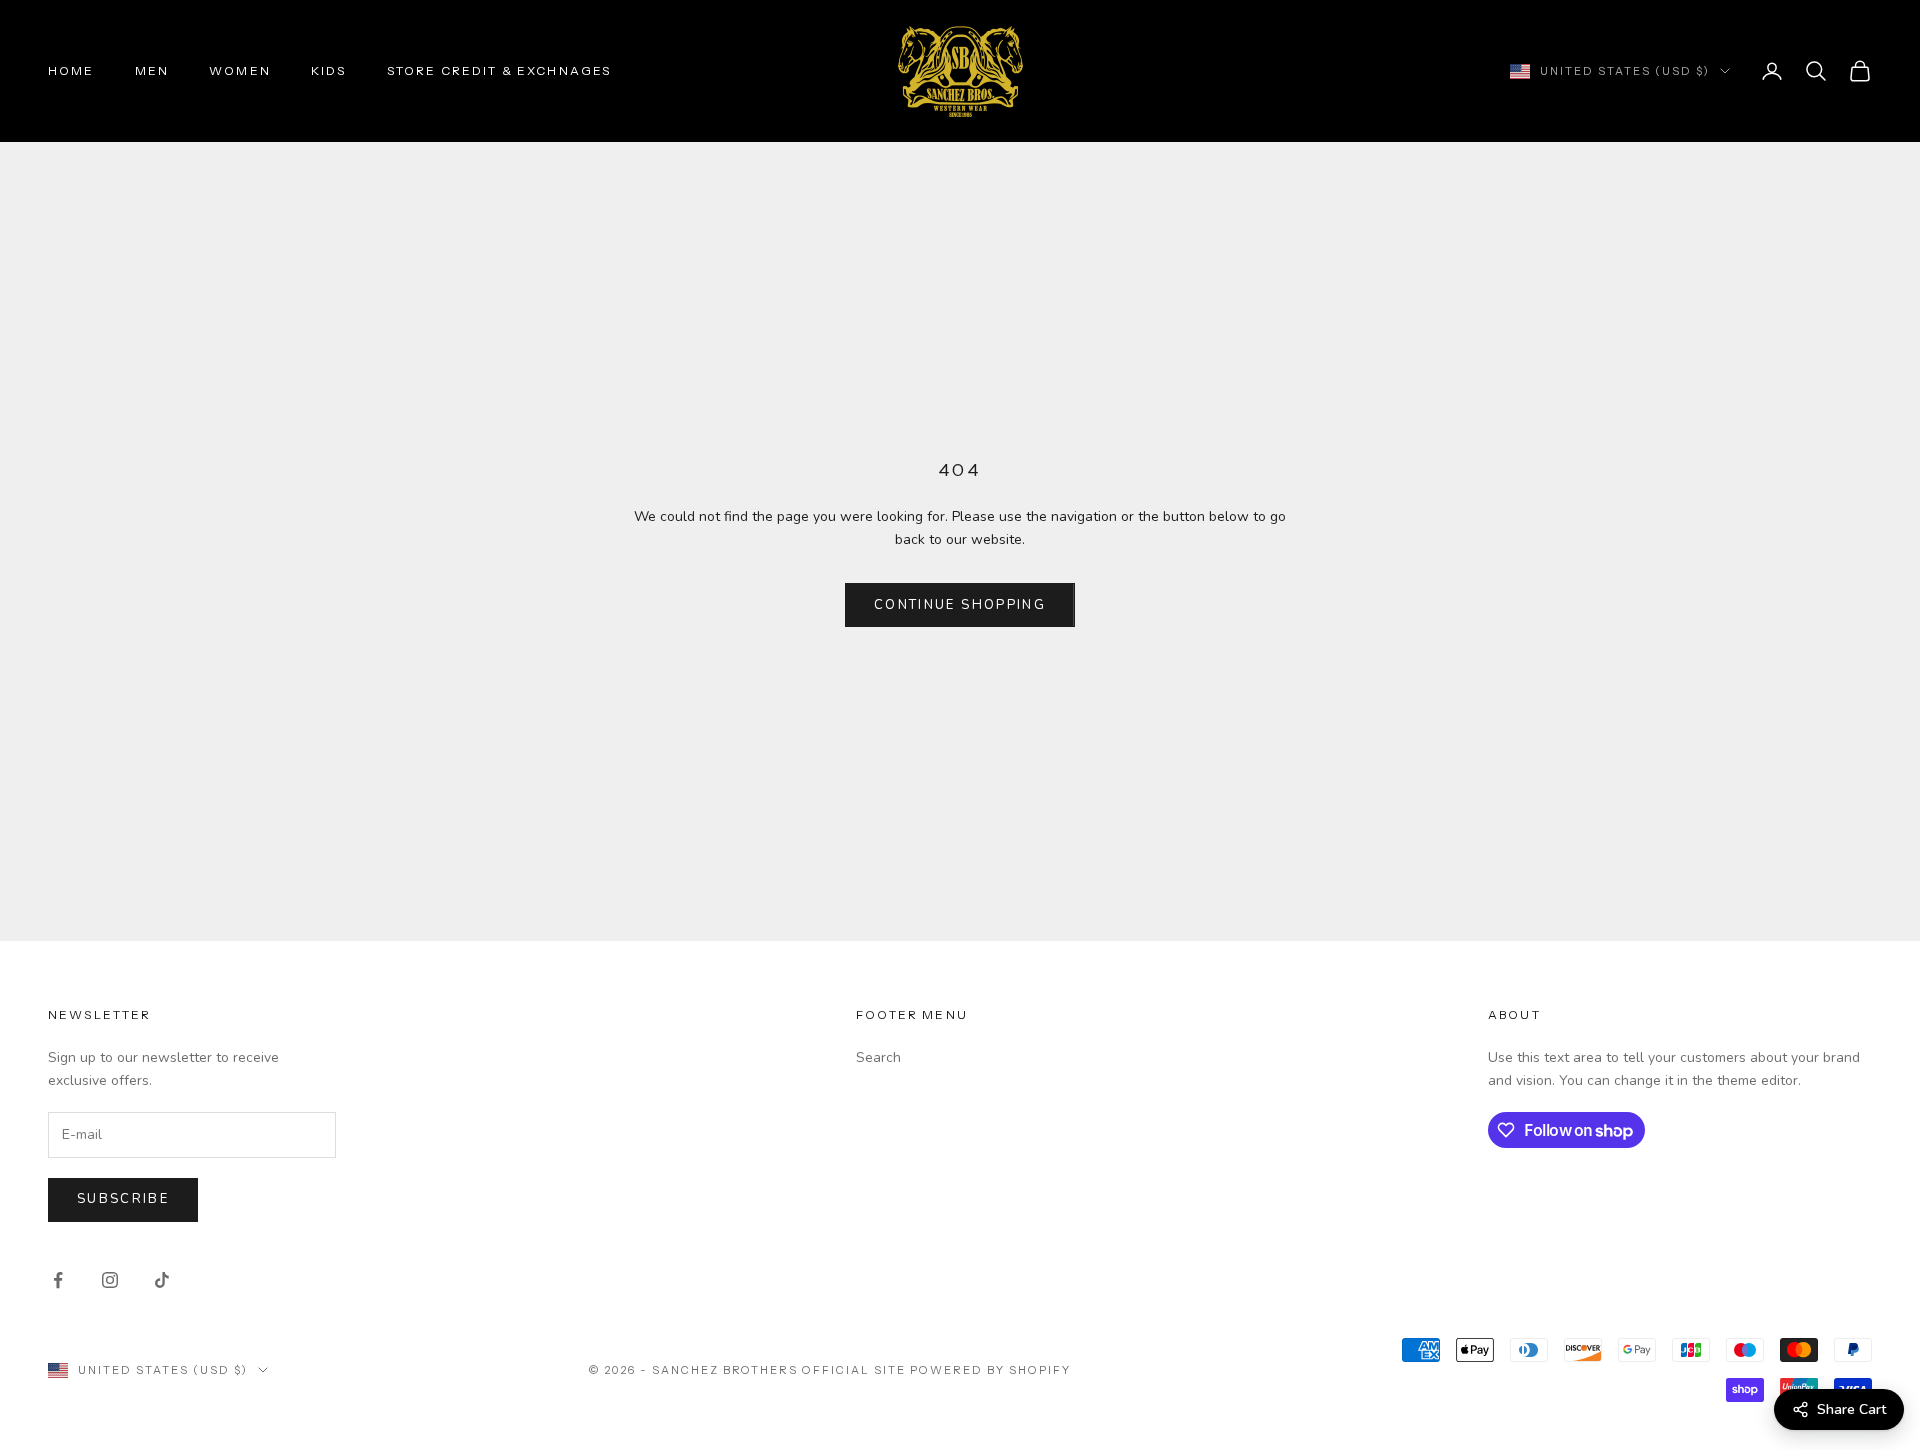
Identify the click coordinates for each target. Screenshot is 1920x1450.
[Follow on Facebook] (58, 1280)
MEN (152, 70)
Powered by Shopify (990, 1370)
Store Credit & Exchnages (499, 70)
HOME (71, 70)
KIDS (329, 70)
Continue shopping (960, 605)
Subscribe (123, 1199)
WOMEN (240, 70)
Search (878, 1057)
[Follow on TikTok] (162, 1280)
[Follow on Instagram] (110, 1280)
